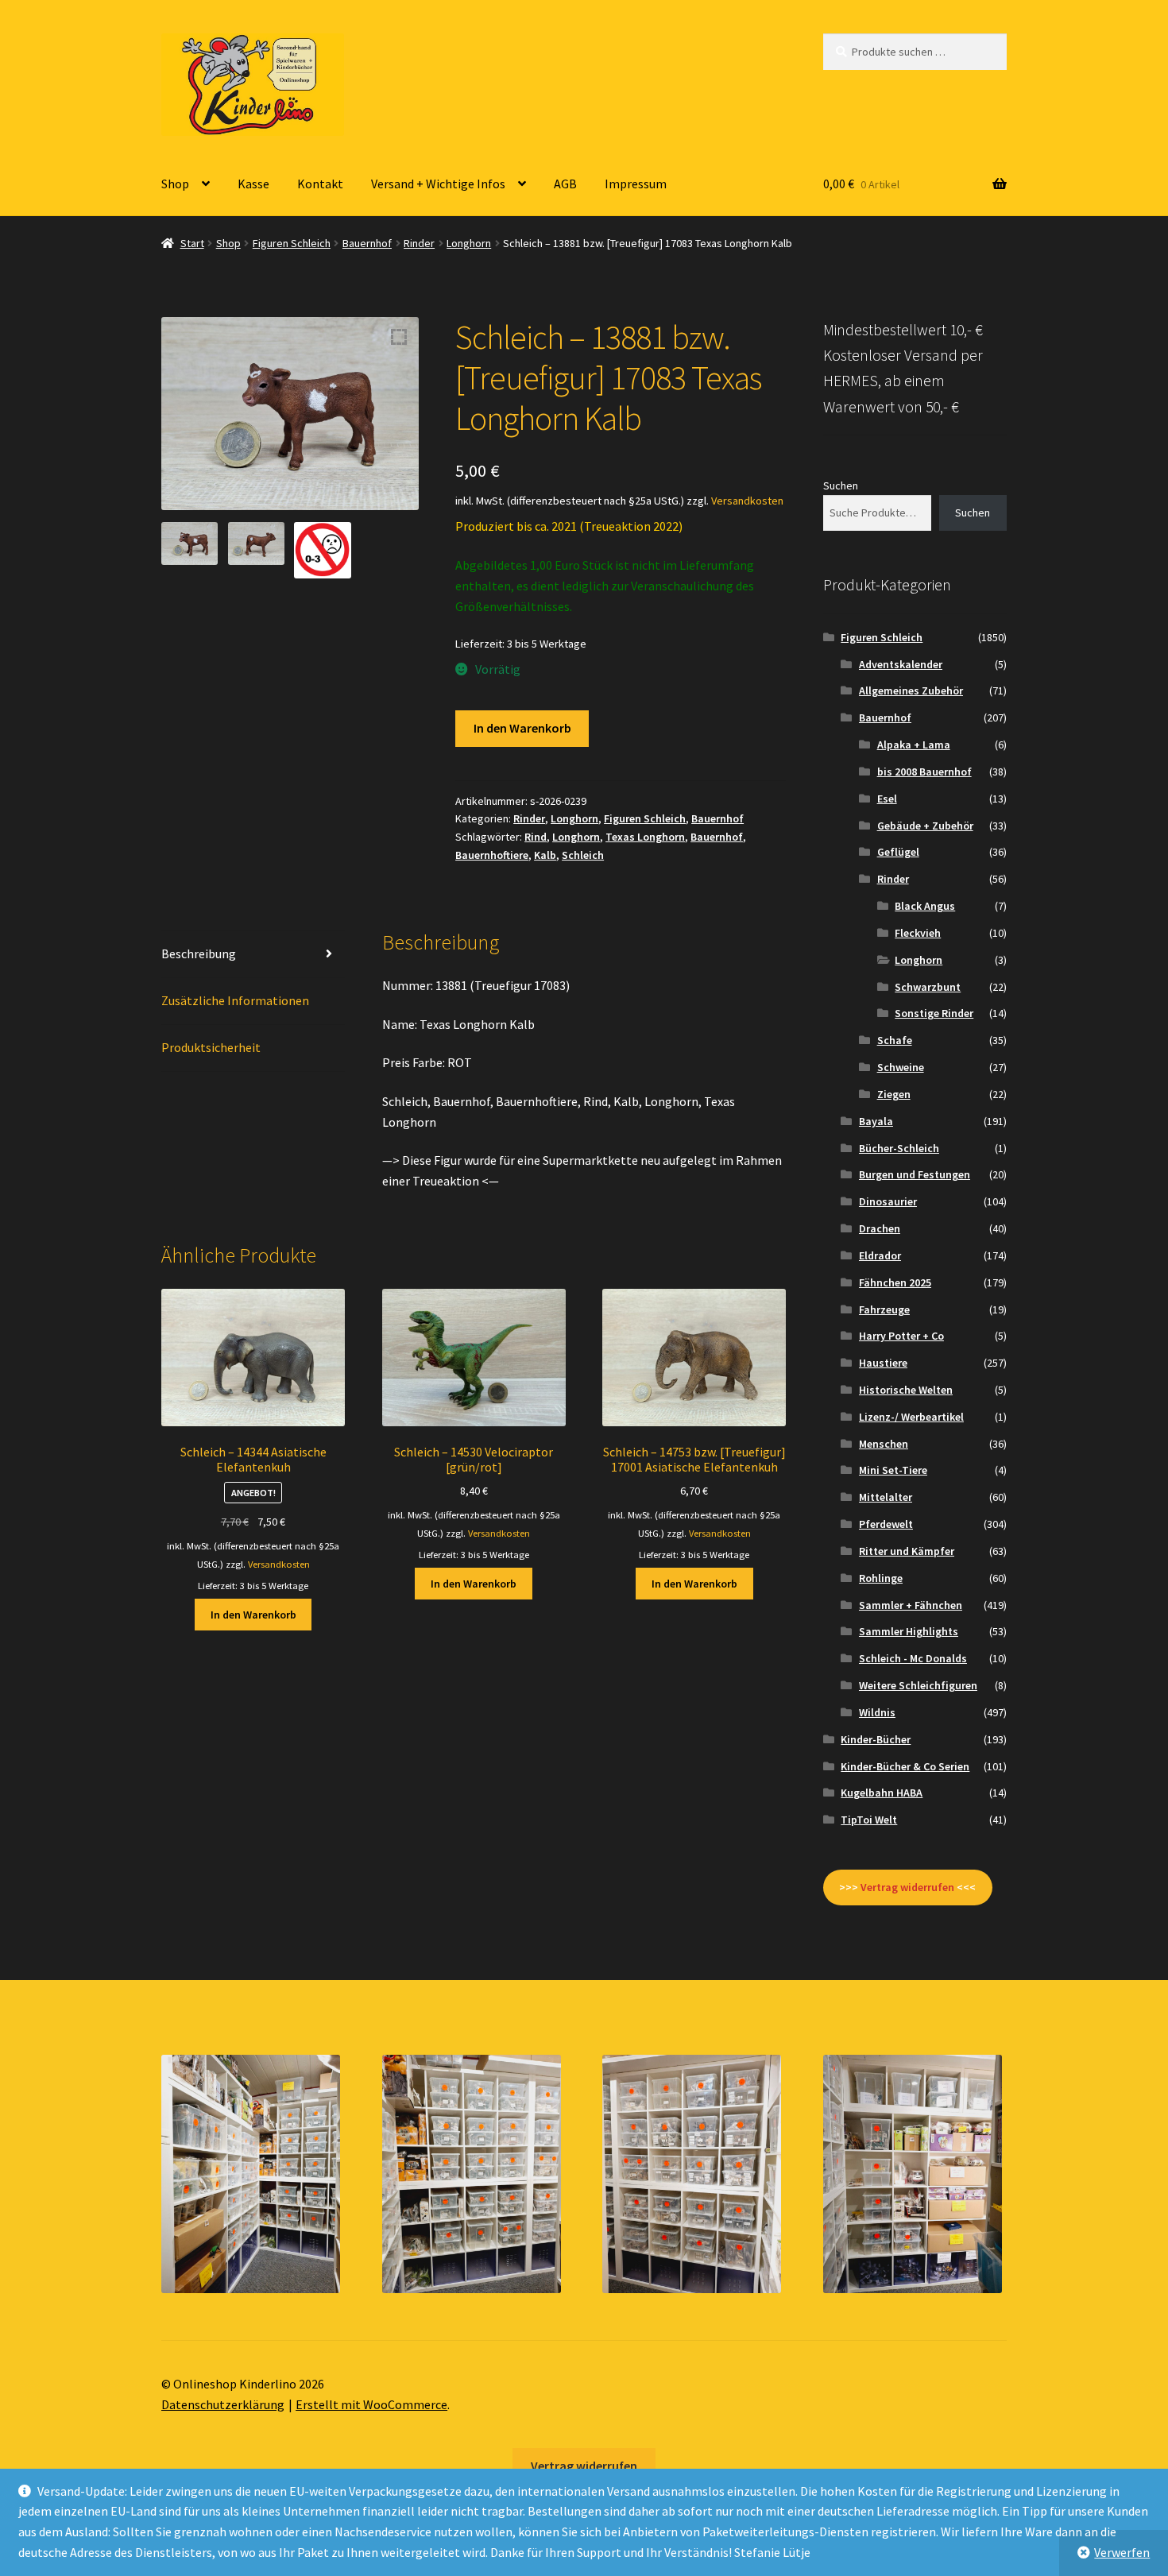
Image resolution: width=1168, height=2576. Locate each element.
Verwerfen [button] (1122, 2552)
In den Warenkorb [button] (253, 1615)
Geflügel (898, 852)
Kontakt (320, 184)
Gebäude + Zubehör (925, 826)
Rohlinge (881, 1578)
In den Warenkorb (522, 728)
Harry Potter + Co (901, 1336)
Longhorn (469, 243)
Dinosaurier (888, 1201)
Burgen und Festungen (915, 1174)
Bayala (876, 1121)
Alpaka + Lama (914, 745)
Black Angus (925, 906)
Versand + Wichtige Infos (438, 184)
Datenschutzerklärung (223, 2404)
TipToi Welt (869, 1820)
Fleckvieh (918, 933)
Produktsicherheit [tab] (211, 1047)
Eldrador (880, 1255)
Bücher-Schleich (899, 1148)
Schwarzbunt (928, 987)
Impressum (636, 184)
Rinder (419, 243)
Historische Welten (906, 1390)
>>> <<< (907, 1887)
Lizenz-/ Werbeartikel (911, 1417)
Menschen (884, 1444)
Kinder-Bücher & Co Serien (905, 1766)
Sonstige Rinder (934, 1013)
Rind (536, 837)
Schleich (583, 855)
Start (192, 243)
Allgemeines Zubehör (911, 690)
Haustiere (883, 1363)
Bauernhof (367, 243)
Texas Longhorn (645, 837)
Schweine (901, 1067)
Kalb (545, 855)
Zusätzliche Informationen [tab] (235, 1000)
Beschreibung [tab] (199, 953)
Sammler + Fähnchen (911, 1605)
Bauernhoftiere (492, 855)
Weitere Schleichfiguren (918, 1685)
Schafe (895, 1040)
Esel (887, 799)
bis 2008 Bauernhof (924, 772)
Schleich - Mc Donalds (913, 1658)
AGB (565, 184)
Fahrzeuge (884, 1309)
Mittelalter (886, 1497)
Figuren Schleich (292, 243)
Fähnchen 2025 (895, 1282)
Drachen (880, 1228)
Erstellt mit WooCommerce (371, 2404)
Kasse (253, 184)
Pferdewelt (886, 1524)
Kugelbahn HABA (882, 1793)
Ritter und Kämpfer (907, 1551)
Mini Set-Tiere (893, 1470)
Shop (175, 184)
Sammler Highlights (909, 1631)
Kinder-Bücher (876, 1739)
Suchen (841, 485)
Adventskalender (901, 664)
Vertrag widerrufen (584, 2466)
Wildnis (877, 1712)
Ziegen (894, 1094)
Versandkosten (747, 501)
